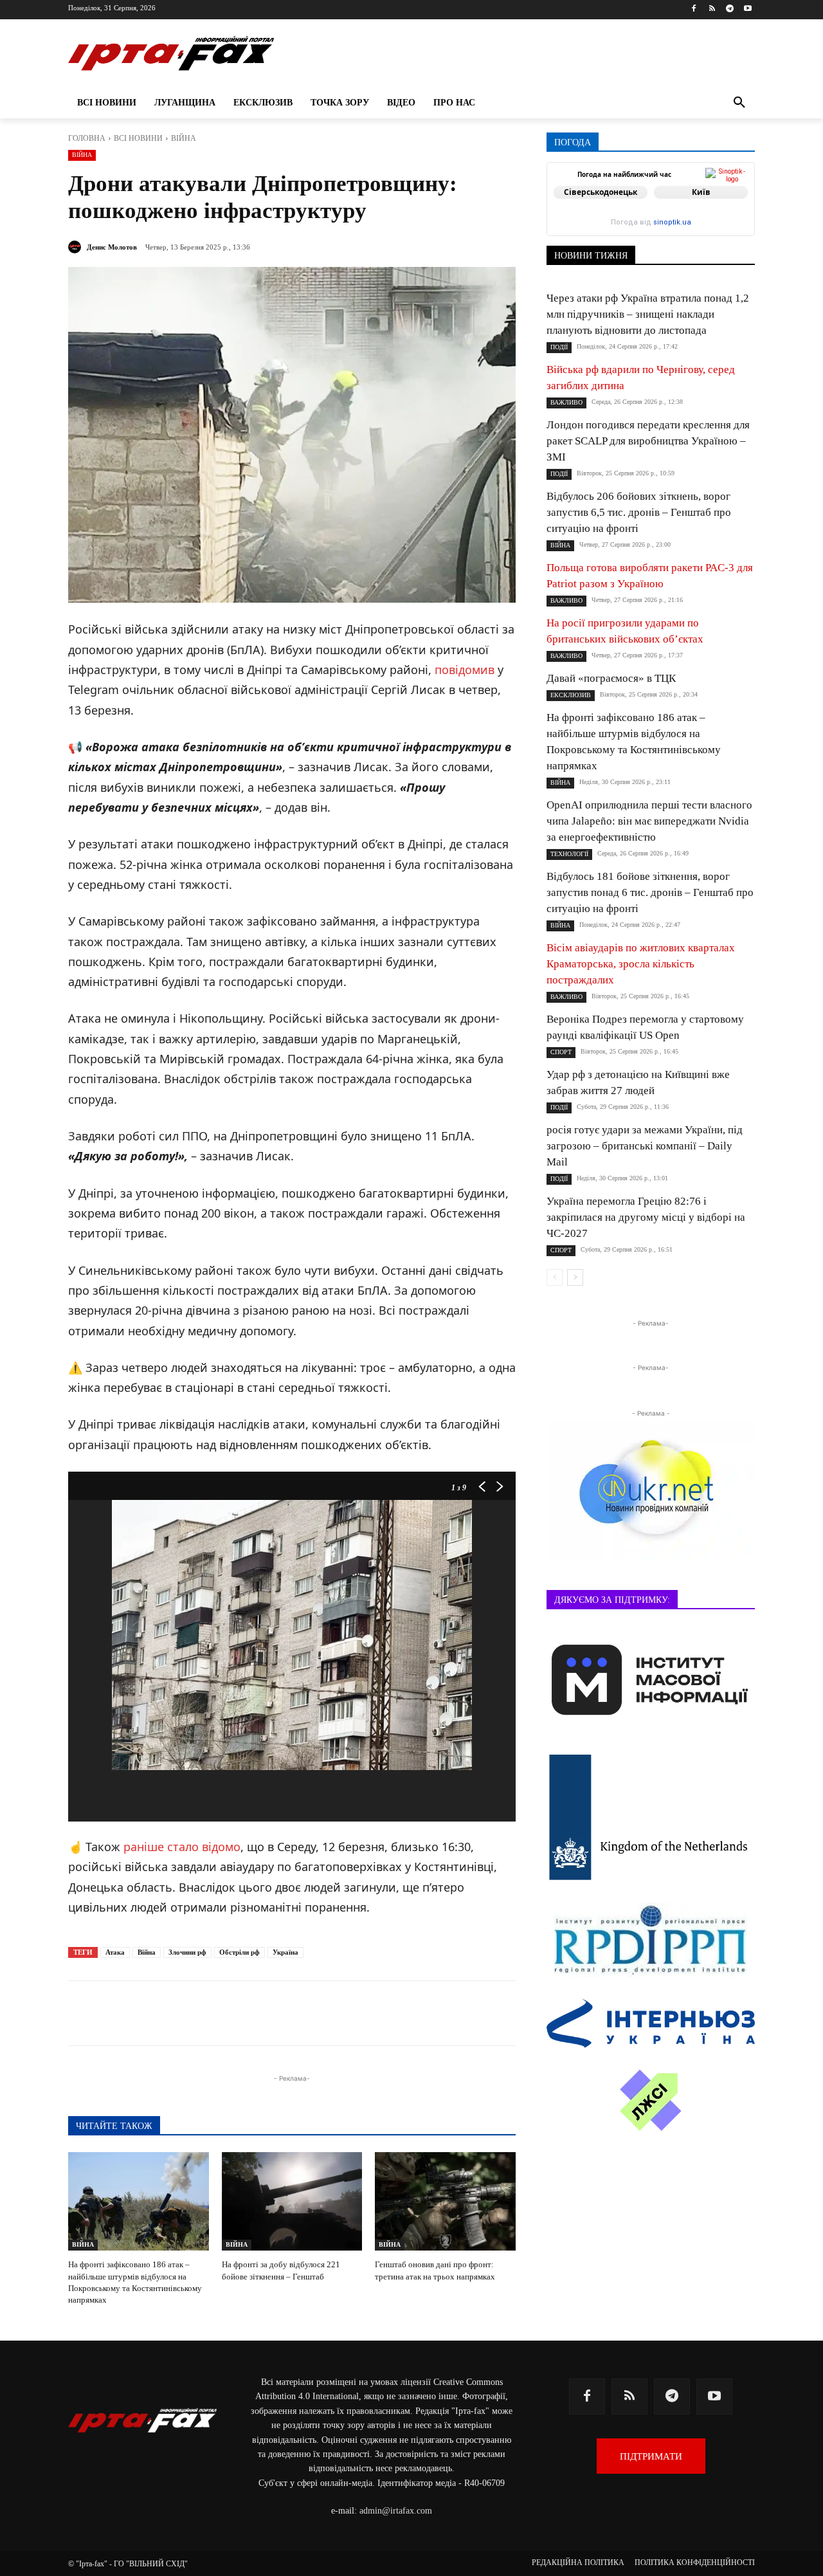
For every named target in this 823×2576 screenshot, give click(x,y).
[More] (380, 2013)
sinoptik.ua (672, 222)
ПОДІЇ (559, 347)
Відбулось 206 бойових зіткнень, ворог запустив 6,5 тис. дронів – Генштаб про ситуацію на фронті (639, 512)
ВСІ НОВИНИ (138, 138)
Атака (115, 1952)
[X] (231, 2013)
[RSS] (712, 9)
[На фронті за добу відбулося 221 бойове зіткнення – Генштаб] (292, 2201)
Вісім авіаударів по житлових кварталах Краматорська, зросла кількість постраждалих (641, 964)
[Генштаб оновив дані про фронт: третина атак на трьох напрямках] (445, 2201)
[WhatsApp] (291, 2013)
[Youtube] (747, 9)
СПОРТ (561, 1052)
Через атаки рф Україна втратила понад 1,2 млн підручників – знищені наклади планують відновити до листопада (648, 314)
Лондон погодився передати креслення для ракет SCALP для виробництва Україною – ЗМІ (648, 441)
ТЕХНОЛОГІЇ (569, 854)
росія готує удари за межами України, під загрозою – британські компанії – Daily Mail (645, 1146)
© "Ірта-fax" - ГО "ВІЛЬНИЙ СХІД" (128, 2564)
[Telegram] (729, 9)
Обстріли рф (240, 1952)
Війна (147, 1952)
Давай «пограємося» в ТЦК (611, 678)
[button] (739, 103)
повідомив (465, 670)
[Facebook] (694, 9)
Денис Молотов (112, 247)
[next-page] (575, 1277)
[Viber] (261, 2013)
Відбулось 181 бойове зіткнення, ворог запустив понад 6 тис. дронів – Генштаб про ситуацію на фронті (650, 892)
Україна (285, 1952)
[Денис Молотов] (77, 247)
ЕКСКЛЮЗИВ (571, 695)
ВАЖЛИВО (566, 402)
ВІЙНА (184, 138)
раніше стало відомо (182, 1847)
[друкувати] (350, 2013)
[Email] (320, 2013)
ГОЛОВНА (87, 138)
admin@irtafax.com (396, 2511)
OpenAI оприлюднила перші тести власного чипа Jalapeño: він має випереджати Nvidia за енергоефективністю (649, 821)
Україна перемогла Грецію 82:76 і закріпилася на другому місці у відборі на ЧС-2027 (646, 1217)
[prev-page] (555, 1277)
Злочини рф (187, 1952)
